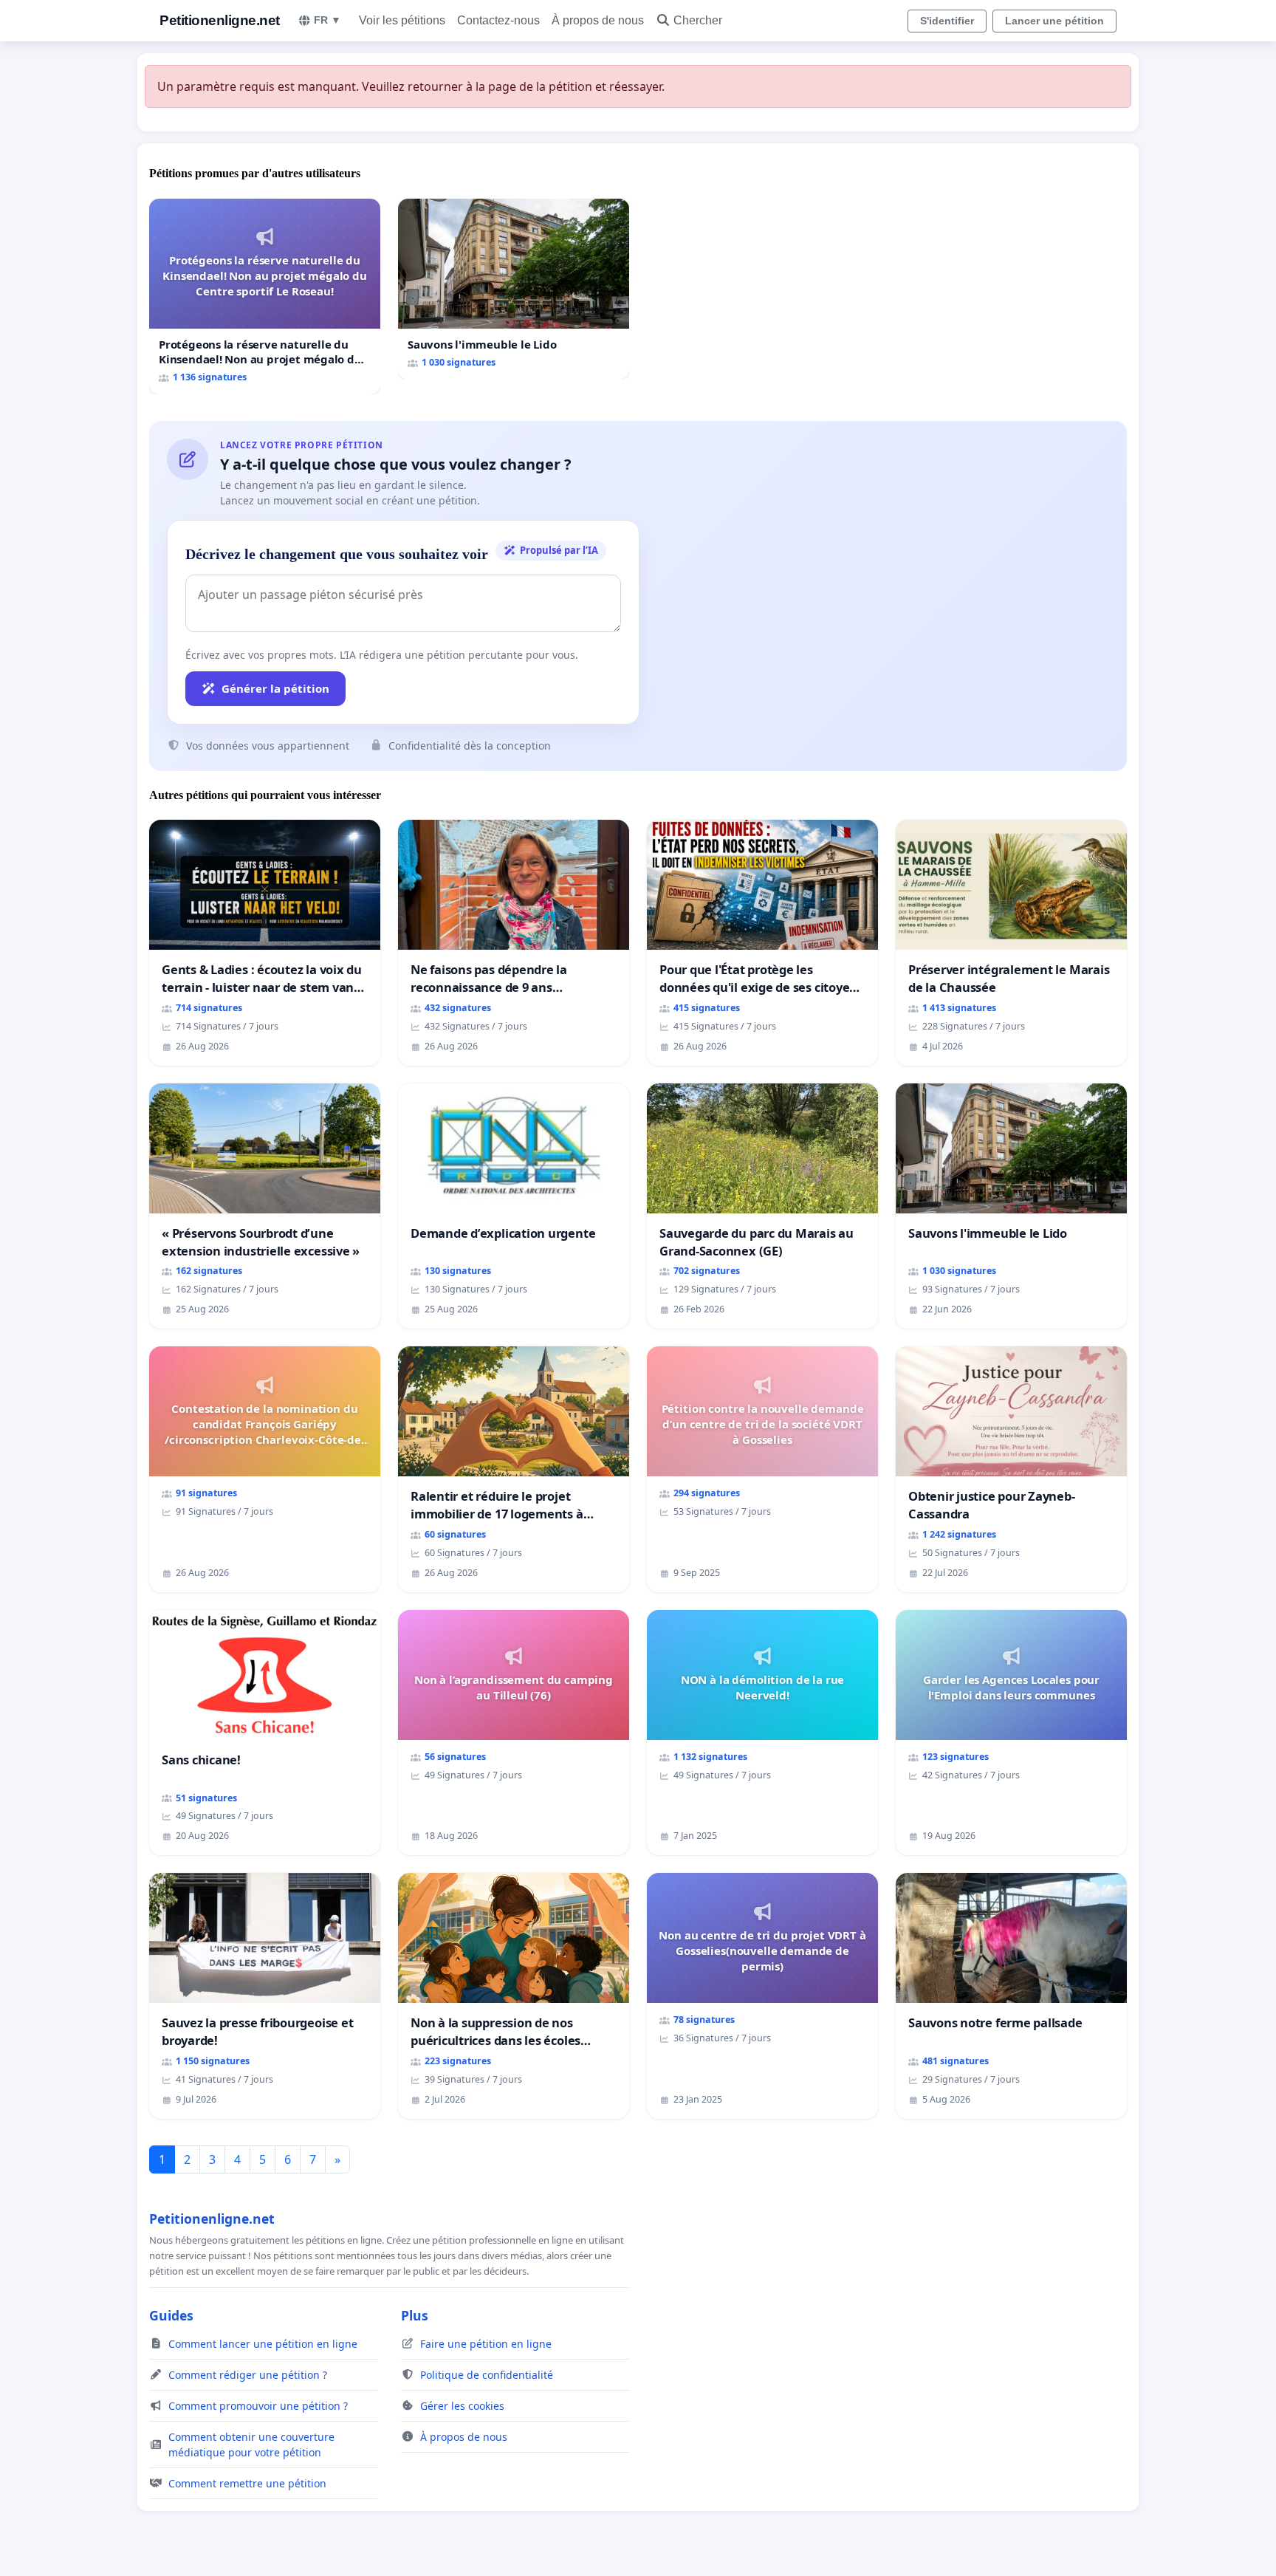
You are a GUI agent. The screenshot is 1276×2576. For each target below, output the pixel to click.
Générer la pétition (275, 688)
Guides (171, 2315)
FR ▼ (327, 20)
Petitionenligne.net (220, 20)
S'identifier (947, 21)
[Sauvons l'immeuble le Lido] (514, 289)
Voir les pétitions (402, 20)
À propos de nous (598, 20)
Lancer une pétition (1054, 21)
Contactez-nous (498, 20)
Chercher (698, 20)
